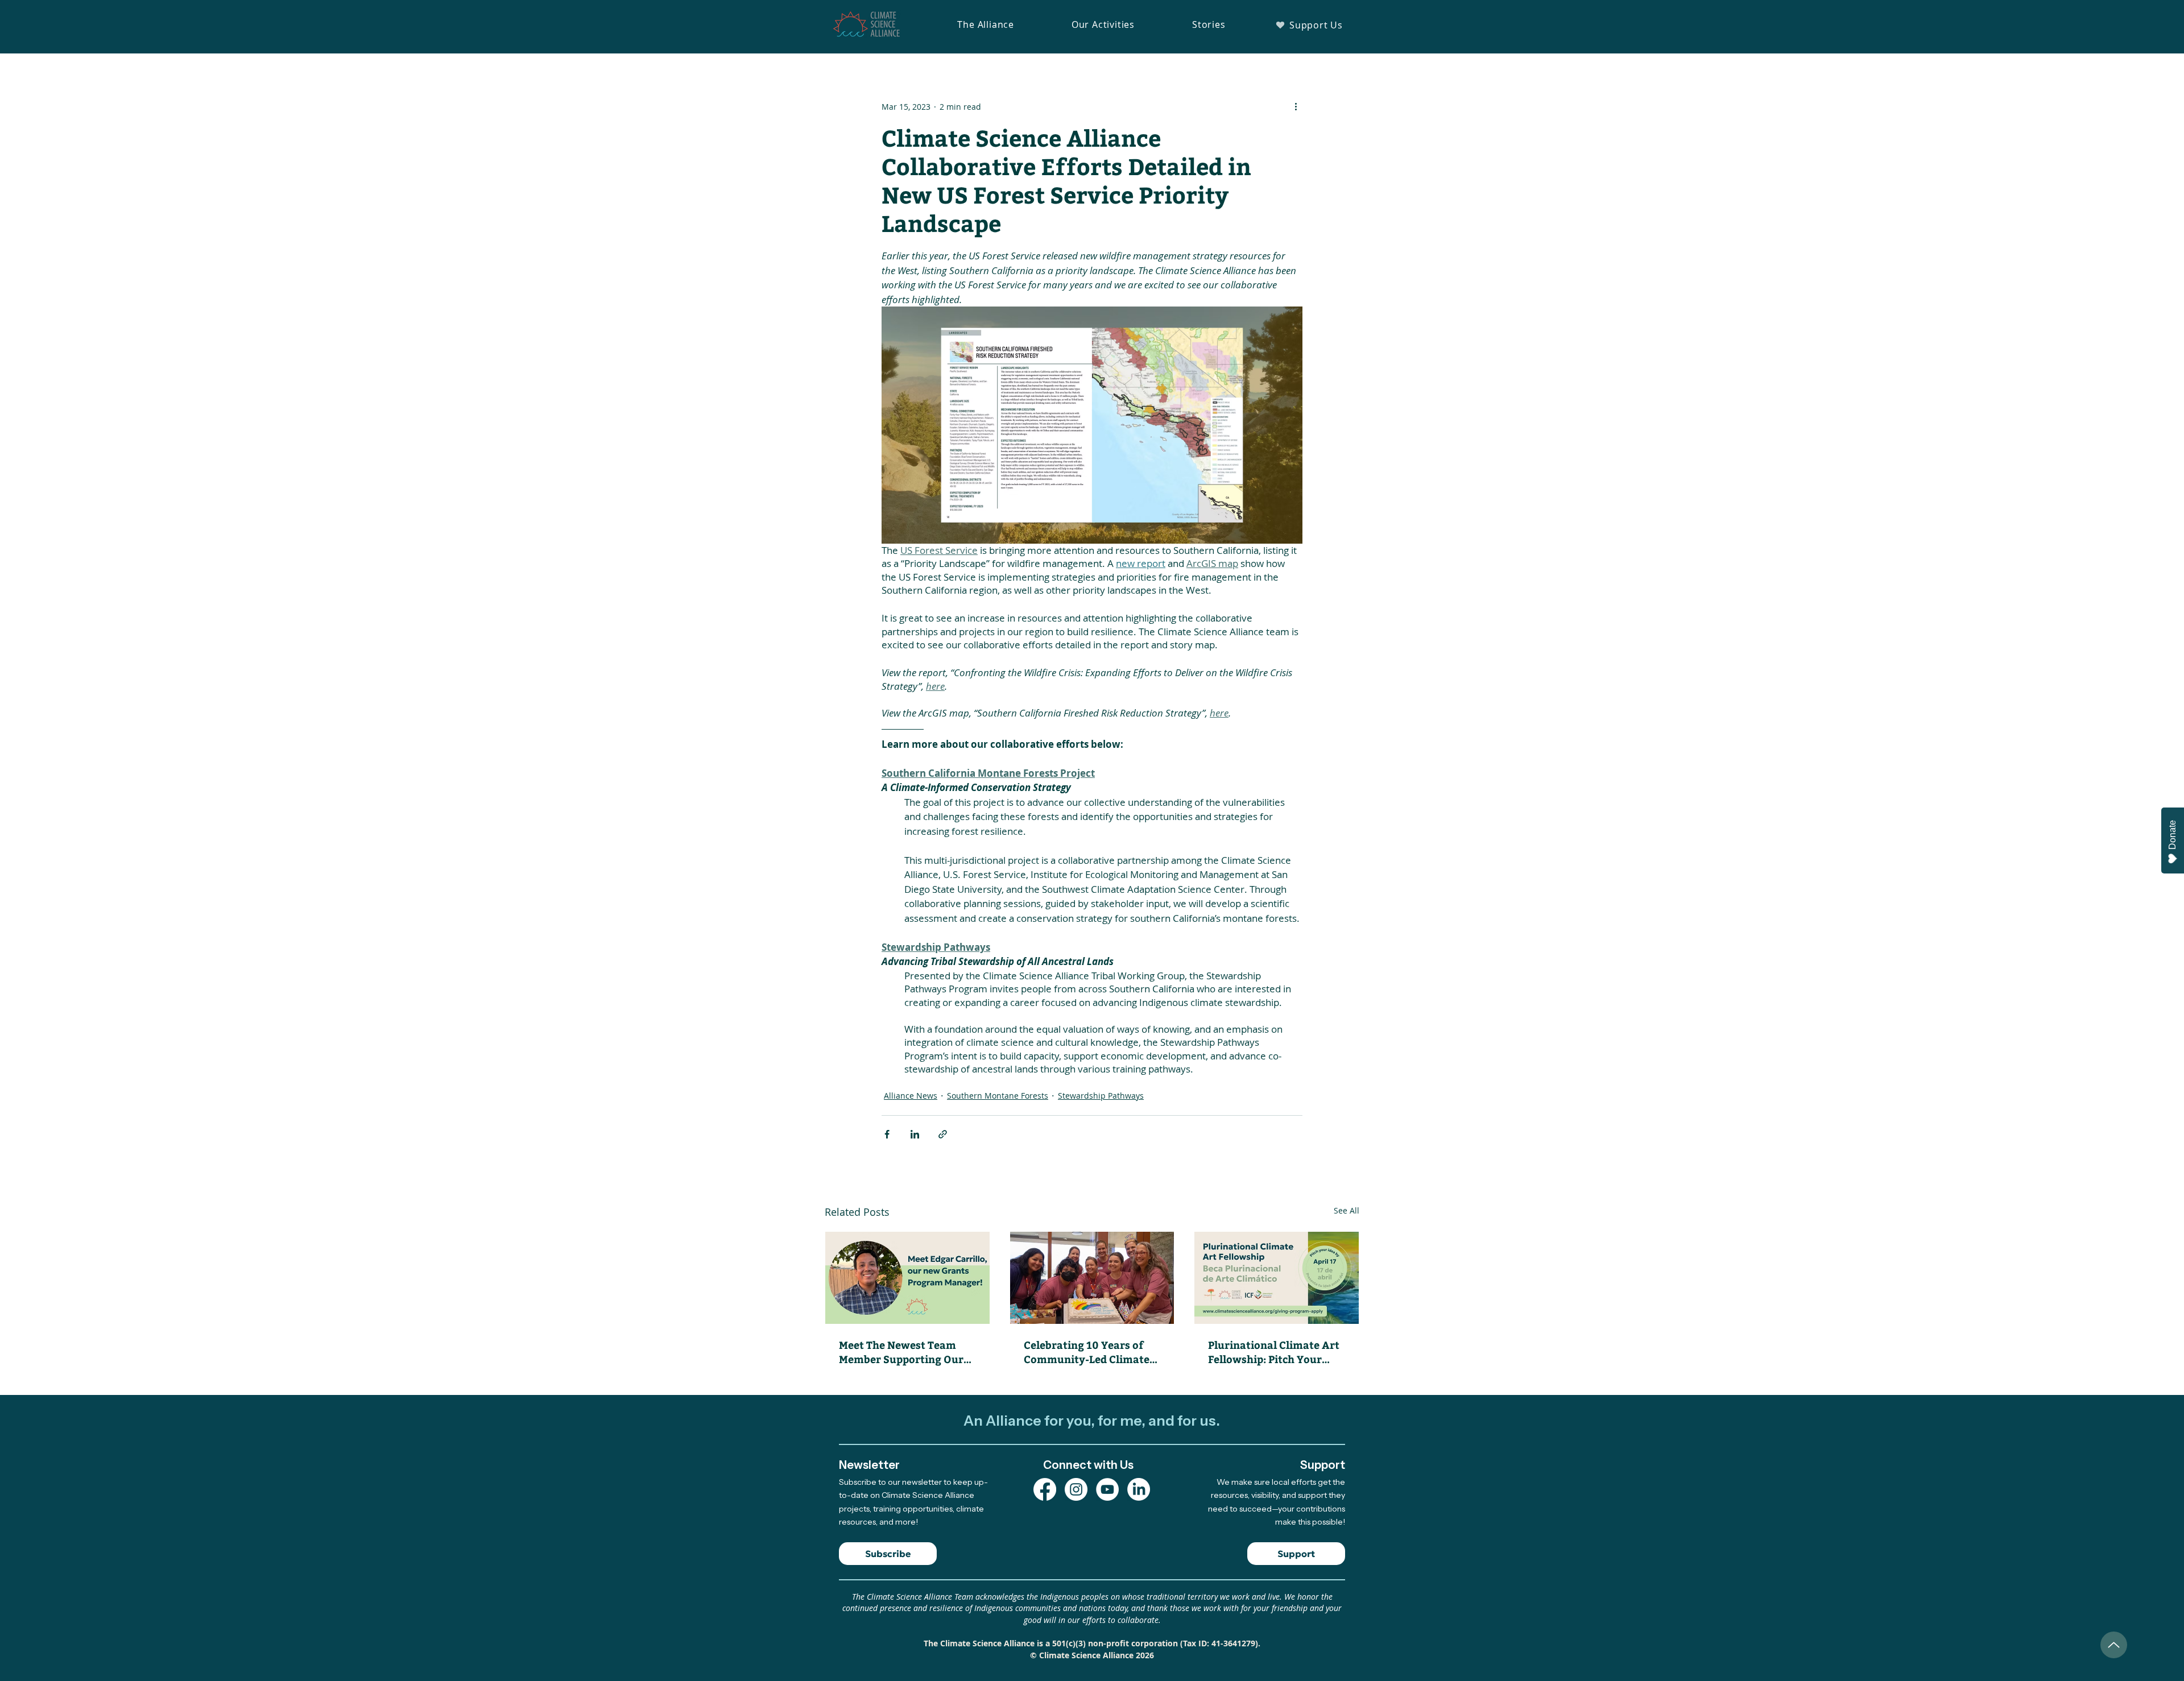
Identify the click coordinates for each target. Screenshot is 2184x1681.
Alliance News (911, 1096)
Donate (2172, 835)
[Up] (2114, 1645)
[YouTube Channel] (1107, 1489)
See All (1347, 1210)
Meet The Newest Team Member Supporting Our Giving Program (901, 1352)
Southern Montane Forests (998, 1096)
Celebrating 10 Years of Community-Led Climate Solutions (1087, 1352)
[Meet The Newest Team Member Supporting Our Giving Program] (907, 1278)
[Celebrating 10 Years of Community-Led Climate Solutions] (1092, 1278)
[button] (986, 24)
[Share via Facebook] (887, 1134)
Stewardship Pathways (1101, 1096)
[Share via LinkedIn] (915, 1134)
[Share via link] (943, 1134)
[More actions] (1296, 106)
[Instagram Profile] (1076, 1489)
